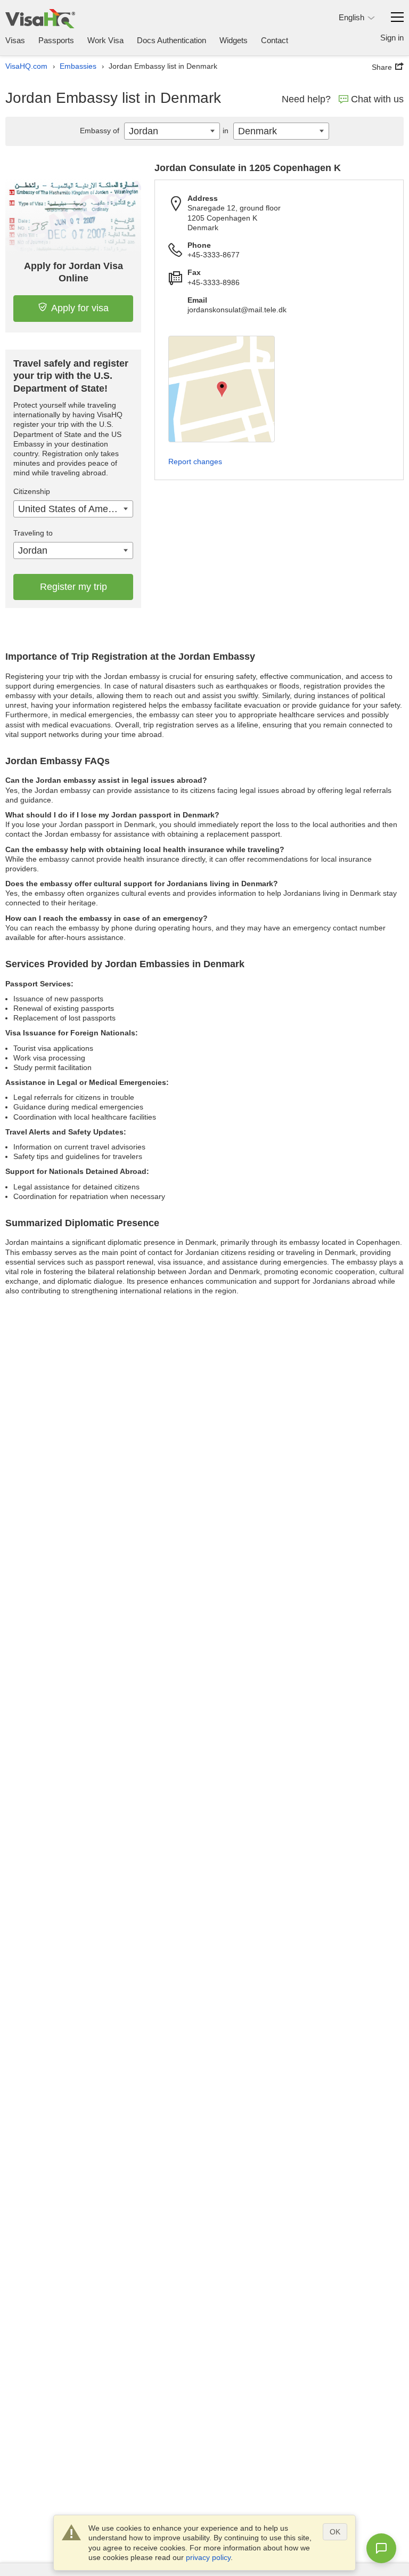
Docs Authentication (171, 40)
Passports (56, 40)
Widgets (234, 40)
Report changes (195, 461)
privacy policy (208, 2557)
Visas (15, 40)
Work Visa (105, 40)
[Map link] (222, 389)
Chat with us (377, 99)
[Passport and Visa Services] (40, 18)
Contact (275, 40)
